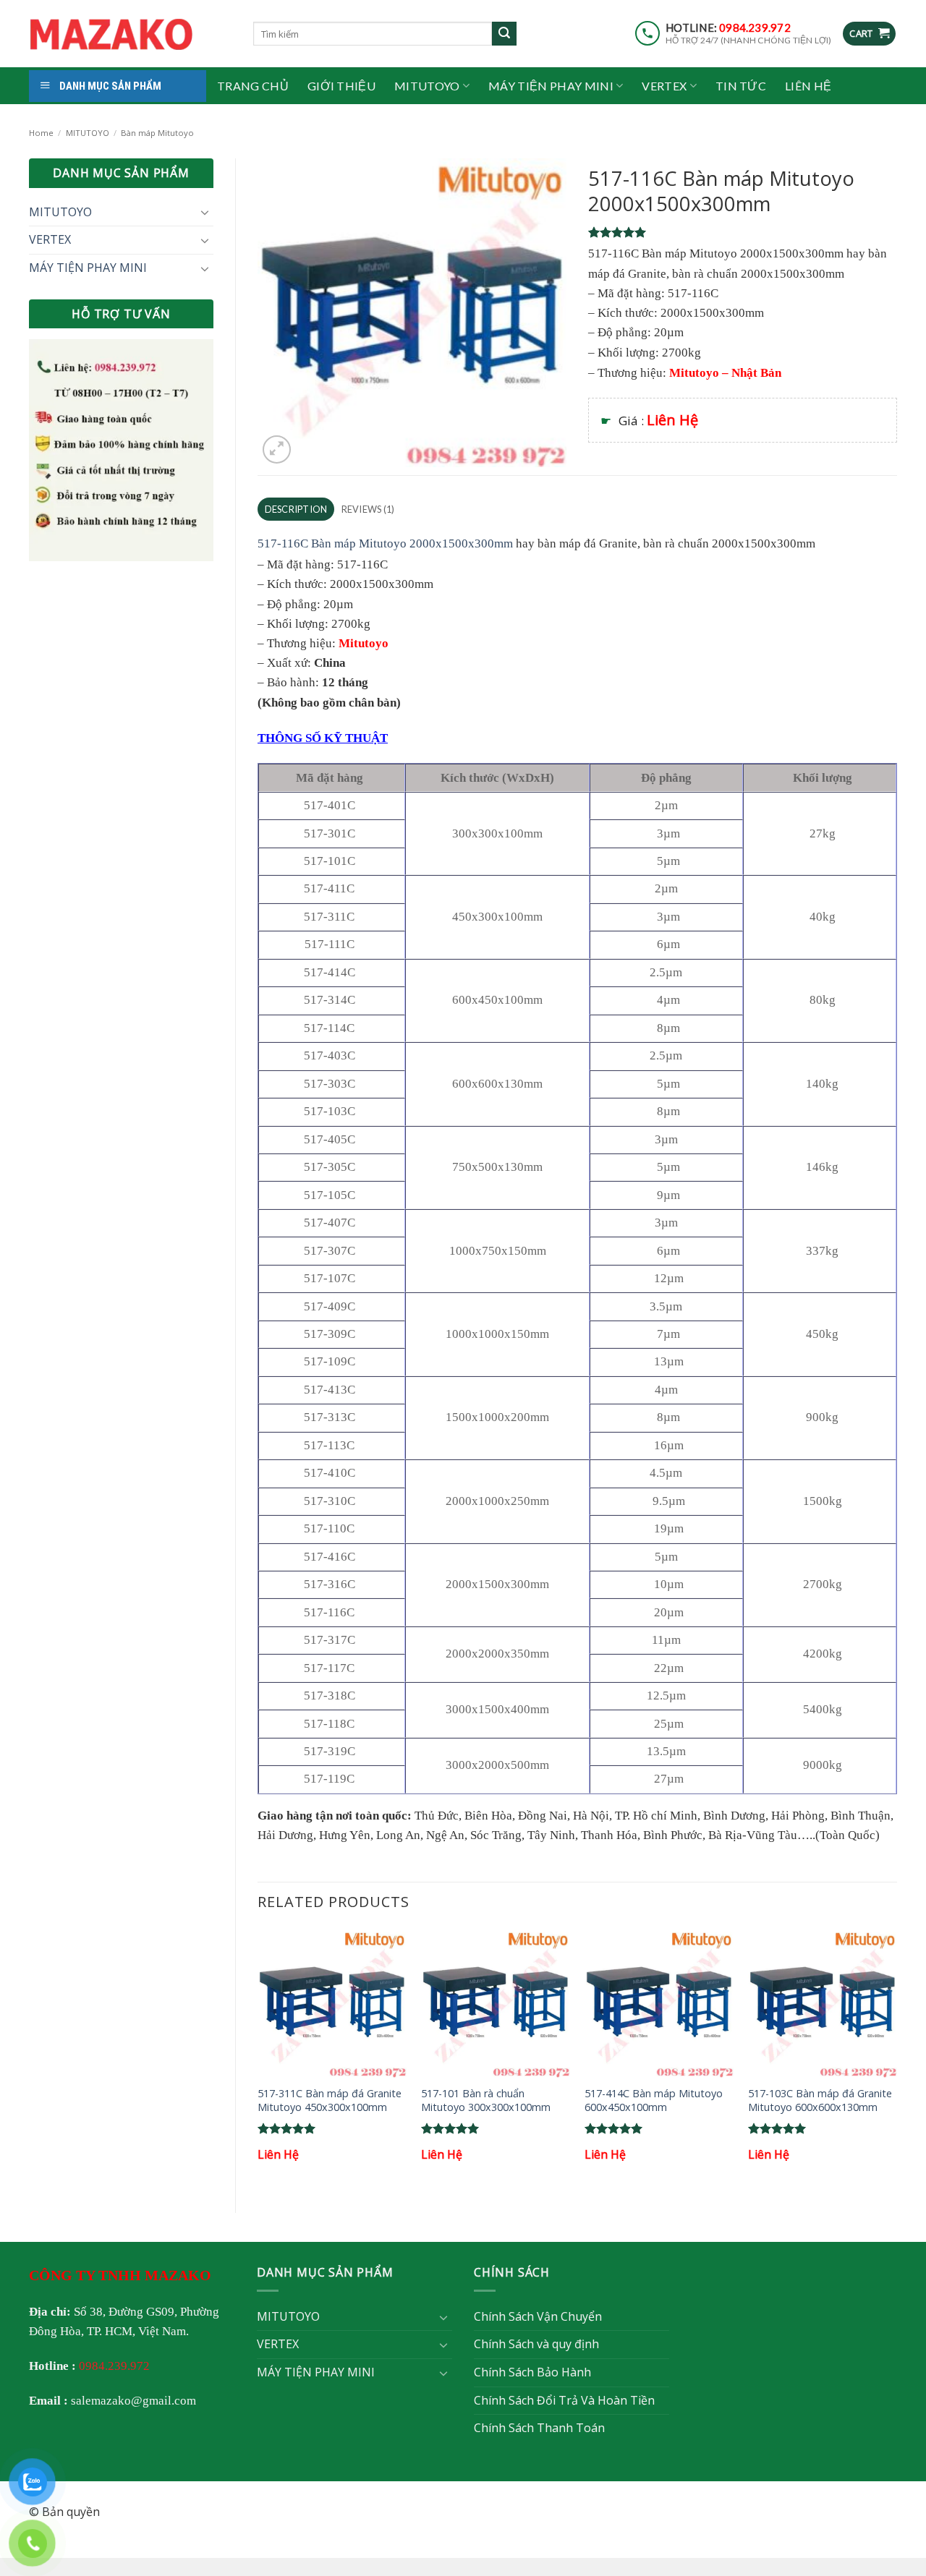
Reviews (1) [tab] (368, 509)
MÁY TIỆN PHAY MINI (551, 86)
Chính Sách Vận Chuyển (538, 2316)
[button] (869, 34)
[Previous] (258, 2059)
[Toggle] (205, 212)
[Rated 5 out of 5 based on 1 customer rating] (743, 232)
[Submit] (504, 34)
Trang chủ (253, 86)
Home (41, 133)
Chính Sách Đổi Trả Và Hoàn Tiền (564, 2400)
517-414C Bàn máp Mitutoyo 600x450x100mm (654, 2101)
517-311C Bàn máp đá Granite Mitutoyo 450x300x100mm (330, 2101)
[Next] (896, 2059)
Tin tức (741, 86)
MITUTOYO (427, 86)
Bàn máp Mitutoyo (157, 133)
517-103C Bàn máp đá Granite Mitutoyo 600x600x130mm (820, 2101)
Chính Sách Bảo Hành (532, 2372)
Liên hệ (808, 86)
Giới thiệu (341, 86)
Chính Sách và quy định (536, 2344)
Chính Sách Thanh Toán (539, 2428)
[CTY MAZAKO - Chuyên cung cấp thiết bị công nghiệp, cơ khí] (130, 34)
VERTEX (664, 86)
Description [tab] (296, 509)
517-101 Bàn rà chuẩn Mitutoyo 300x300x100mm (486, 2101)
